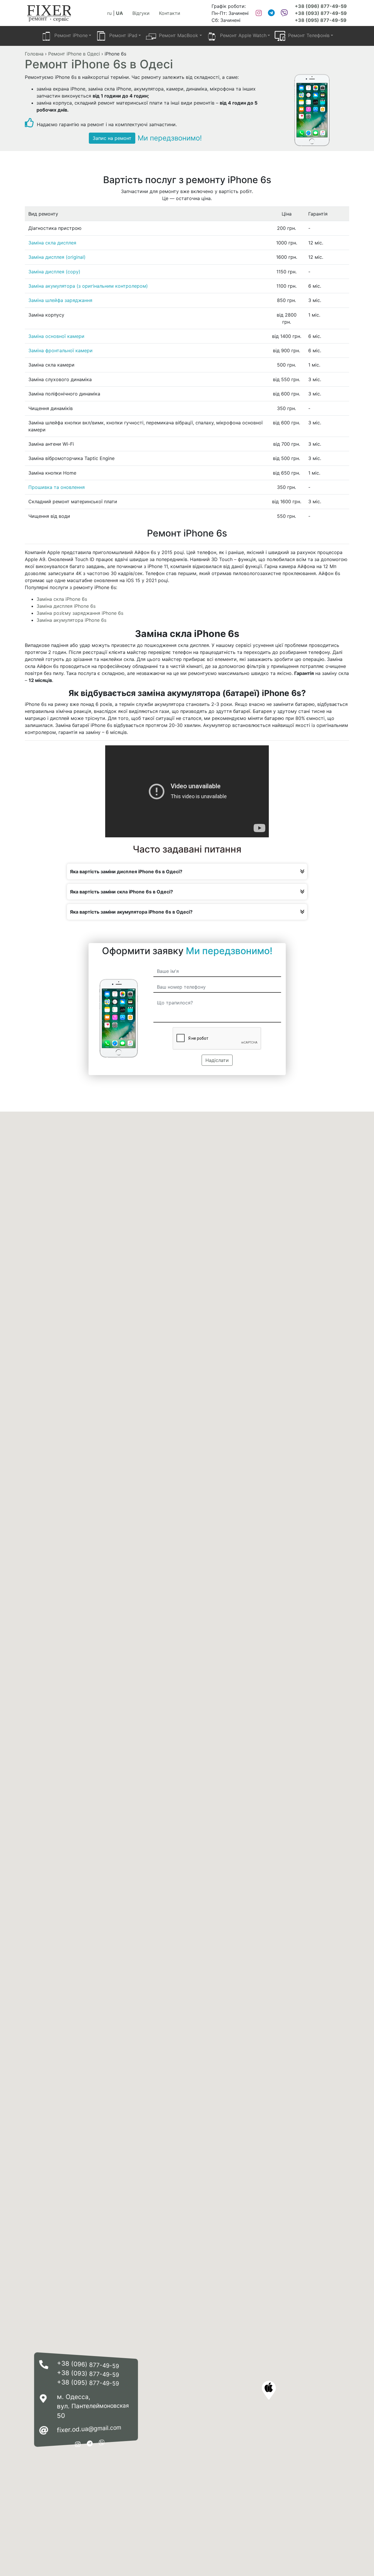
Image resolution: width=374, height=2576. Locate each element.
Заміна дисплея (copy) (54, 272)
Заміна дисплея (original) (57, 257)
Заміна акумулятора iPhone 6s (71, 620)
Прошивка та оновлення (57, 487)
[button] (269, 2390)
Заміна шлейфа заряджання (60, 300)
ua (120, 13)
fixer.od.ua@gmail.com (89, 2429)
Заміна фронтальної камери (60, 350)
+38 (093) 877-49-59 (321, 13)
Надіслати (217, 1060)
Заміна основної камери (56, 336)
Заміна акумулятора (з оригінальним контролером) (88, 286)
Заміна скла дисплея (52, 243)
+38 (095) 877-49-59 (321, 20)
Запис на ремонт (112, 138)
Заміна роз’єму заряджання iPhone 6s (80, 613)
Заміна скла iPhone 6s (62, 599)
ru (109, 13)
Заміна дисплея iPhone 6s (66, 606)
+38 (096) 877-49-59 (321, 6)
